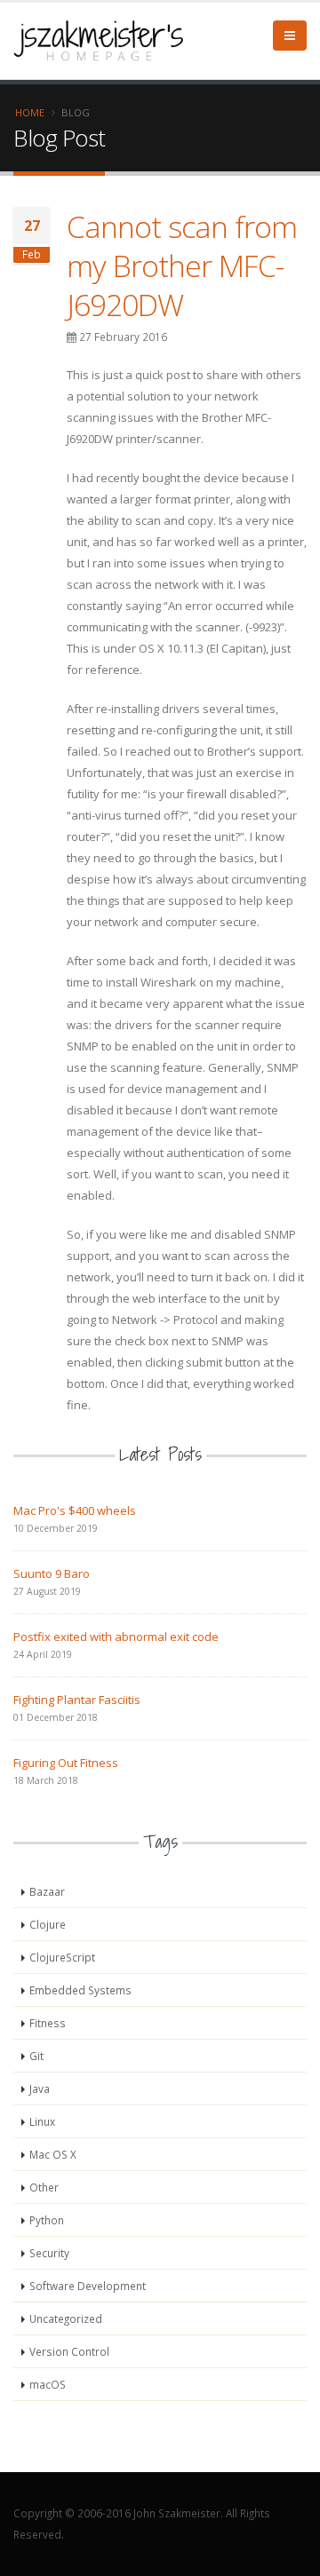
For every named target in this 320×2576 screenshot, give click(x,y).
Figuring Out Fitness (66, 1763)
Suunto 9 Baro (52, 1573)
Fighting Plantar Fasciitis (77, 1700)
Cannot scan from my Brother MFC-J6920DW (182, 266)
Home (30, 112)
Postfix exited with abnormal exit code (116, 1637)
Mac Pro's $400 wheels (75, 1510)
